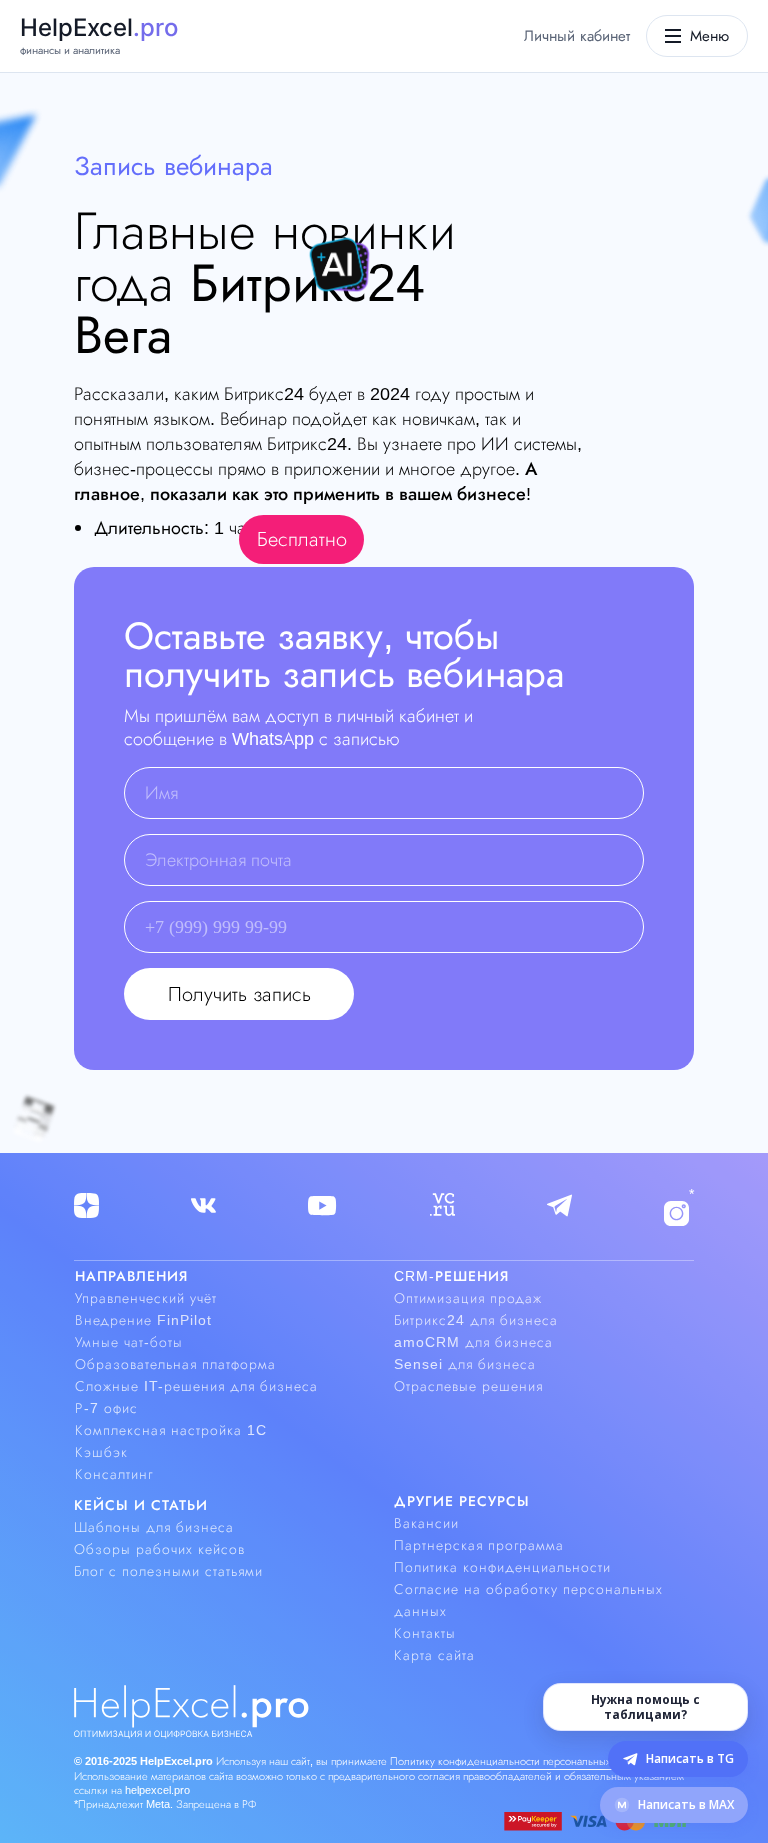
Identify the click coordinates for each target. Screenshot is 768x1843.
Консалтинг (114, 1474)
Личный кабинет (577, 36)
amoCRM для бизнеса (473, 1342)
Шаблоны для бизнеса (154, 1527)
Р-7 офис (106, 1408)
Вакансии (426, 1523)
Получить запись (239, 994)
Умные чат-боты (129, 1342)
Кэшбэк (101, 1452)
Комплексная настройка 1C (171, 1430)
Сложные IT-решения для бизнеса (196, 1386)
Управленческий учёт (146, 1298)
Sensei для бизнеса (465, 1364)
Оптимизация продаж (468, 1298)
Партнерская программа (479, 1545)
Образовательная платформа (175, 1364)
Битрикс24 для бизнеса (476, 1320)
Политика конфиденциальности (502, 1567)
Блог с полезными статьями (168, 1571)
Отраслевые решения (468, 1386)
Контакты (425, 1633)
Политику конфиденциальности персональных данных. (521, 1761)
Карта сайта (434, 1655)
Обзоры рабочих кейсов (159, 1549)
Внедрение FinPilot (143, 1320)
